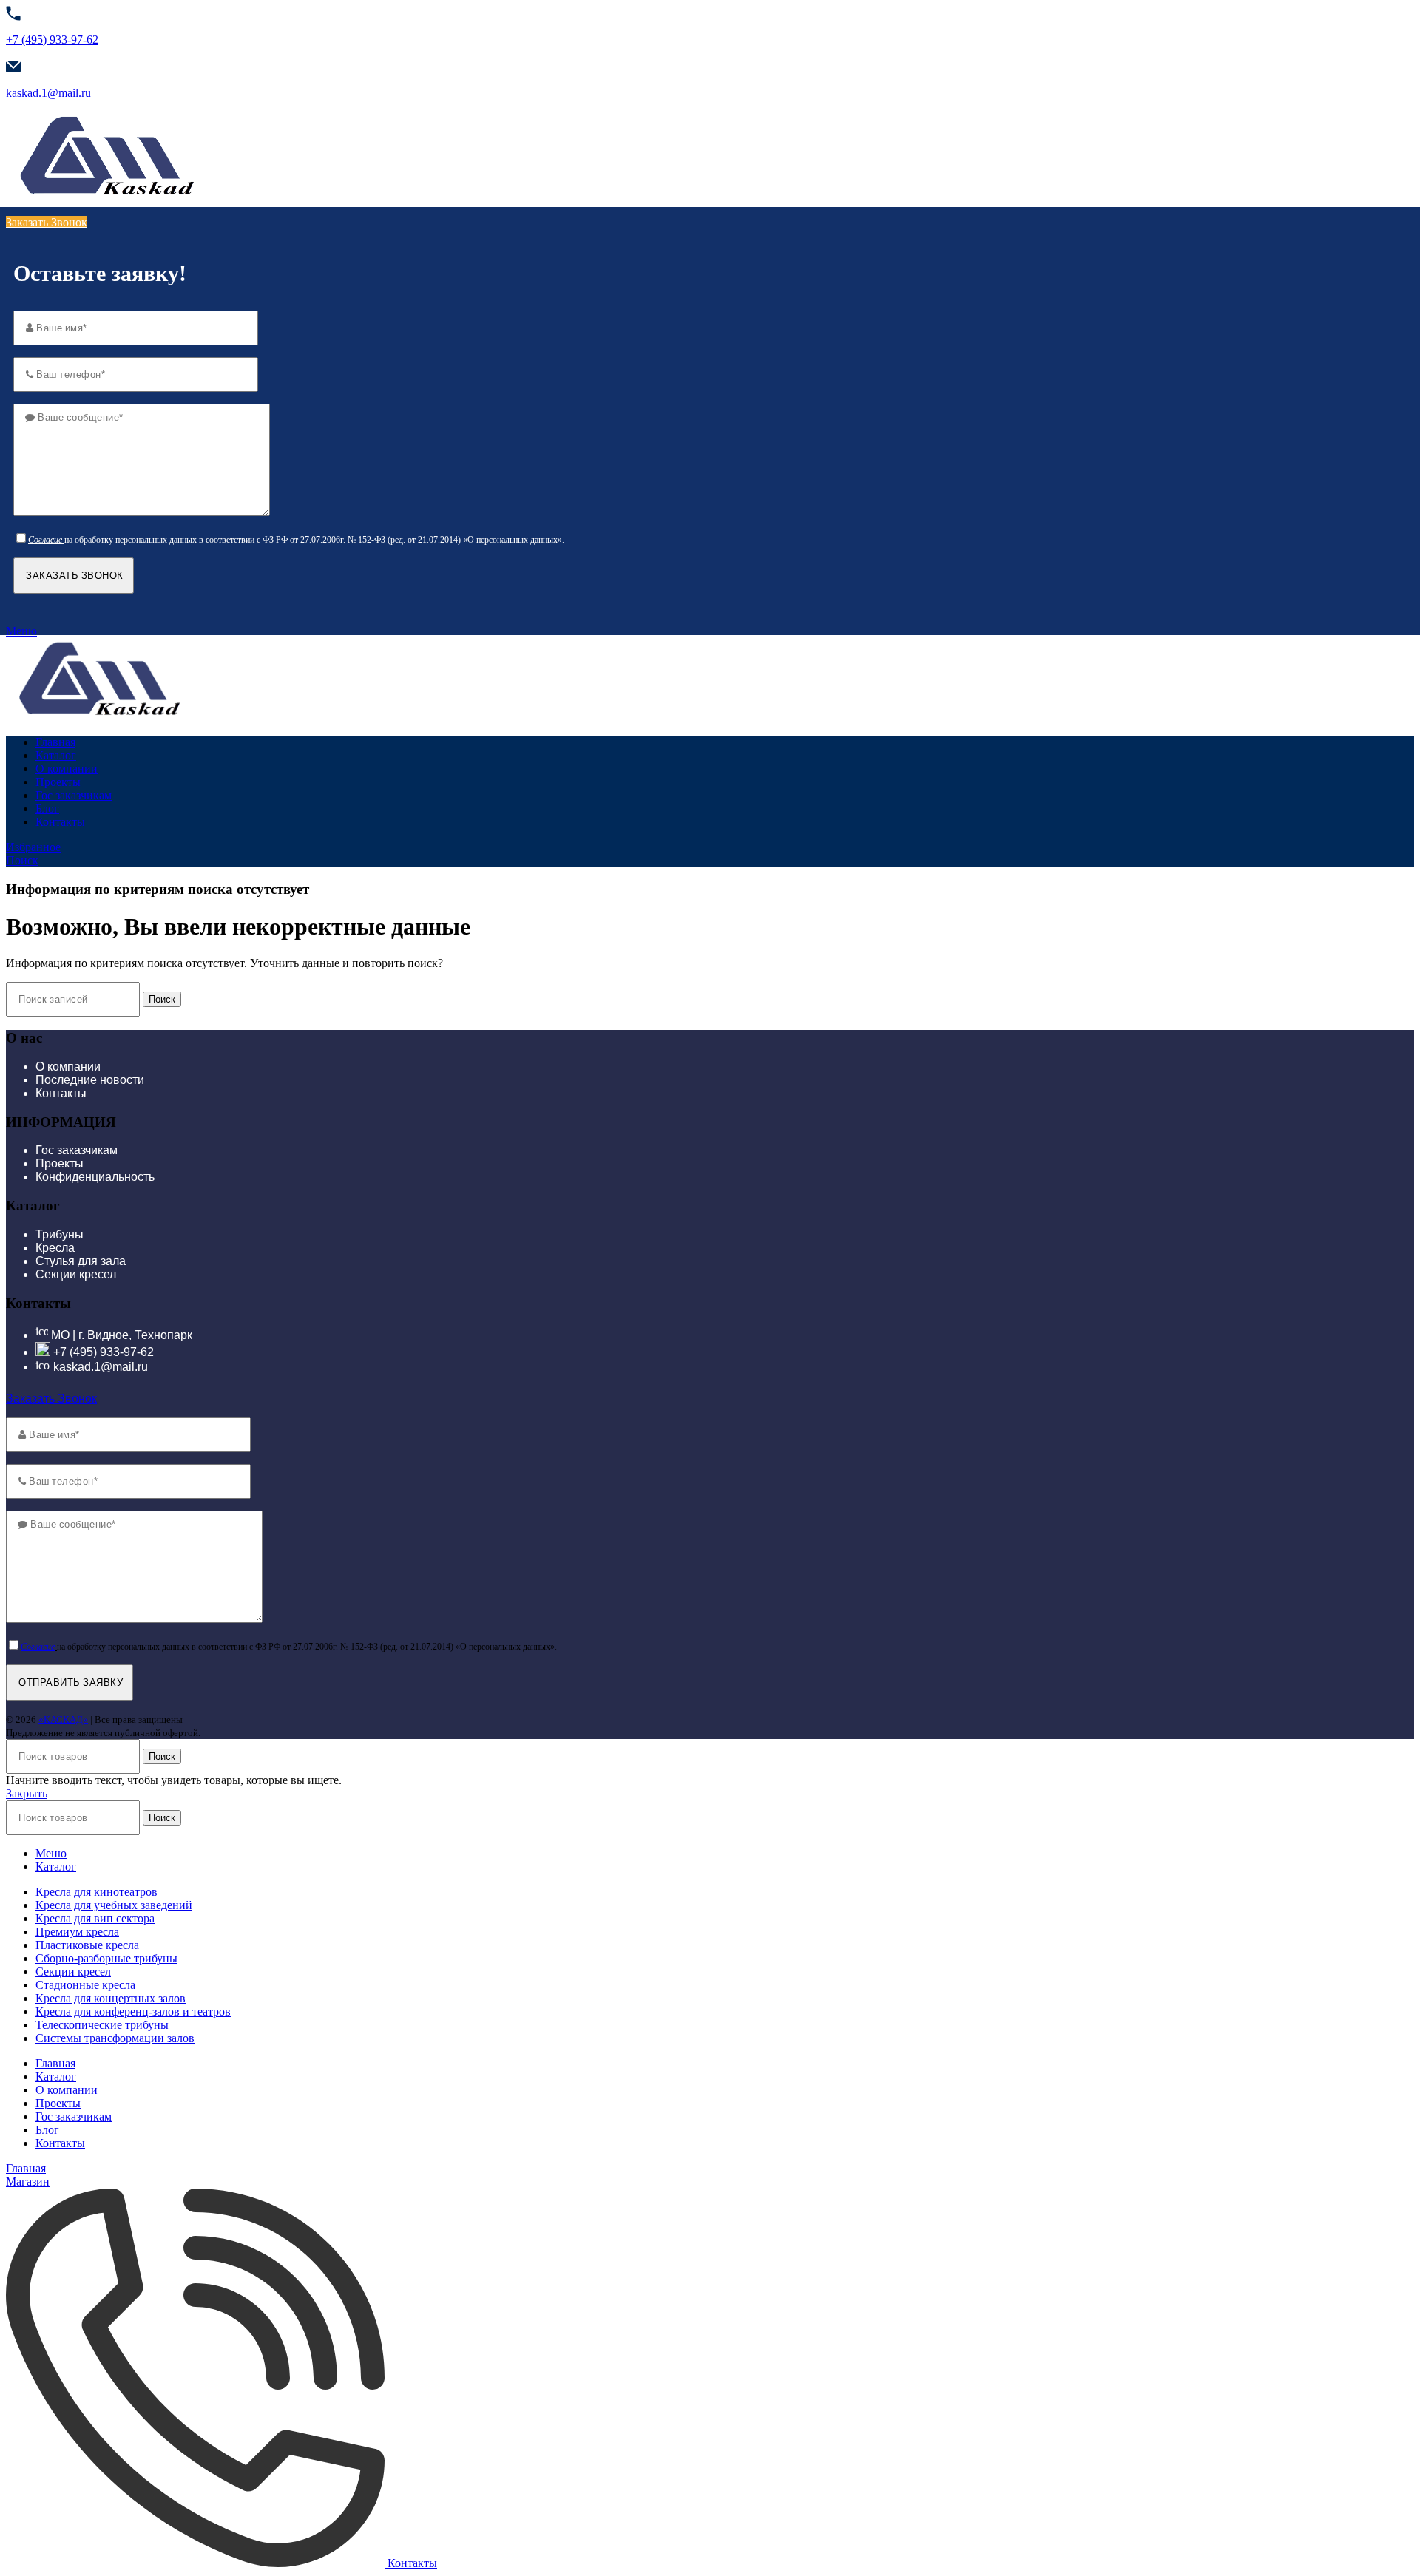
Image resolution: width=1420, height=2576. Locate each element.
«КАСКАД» (63, 1719)
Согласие (45, 540)
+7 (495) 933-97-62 (52, 40)
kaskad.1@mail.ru (48, 93)
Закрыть (27, 1793)
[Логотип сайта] (106, 197)
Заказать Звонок (47, 222)
